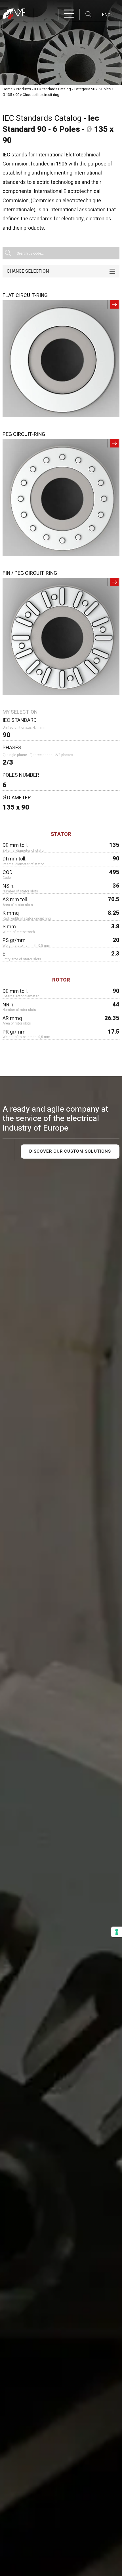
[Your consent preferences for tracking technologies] (117, 1932)
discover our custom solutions (70, 1151)
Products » (25, 89)
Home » (9, 89)
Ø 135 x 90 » (12, 95)
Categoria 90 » (86, 89)
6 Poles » (106, 89)
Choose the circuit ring (41, 95)
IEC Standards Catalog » (54, 89)
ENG (107, 15)
